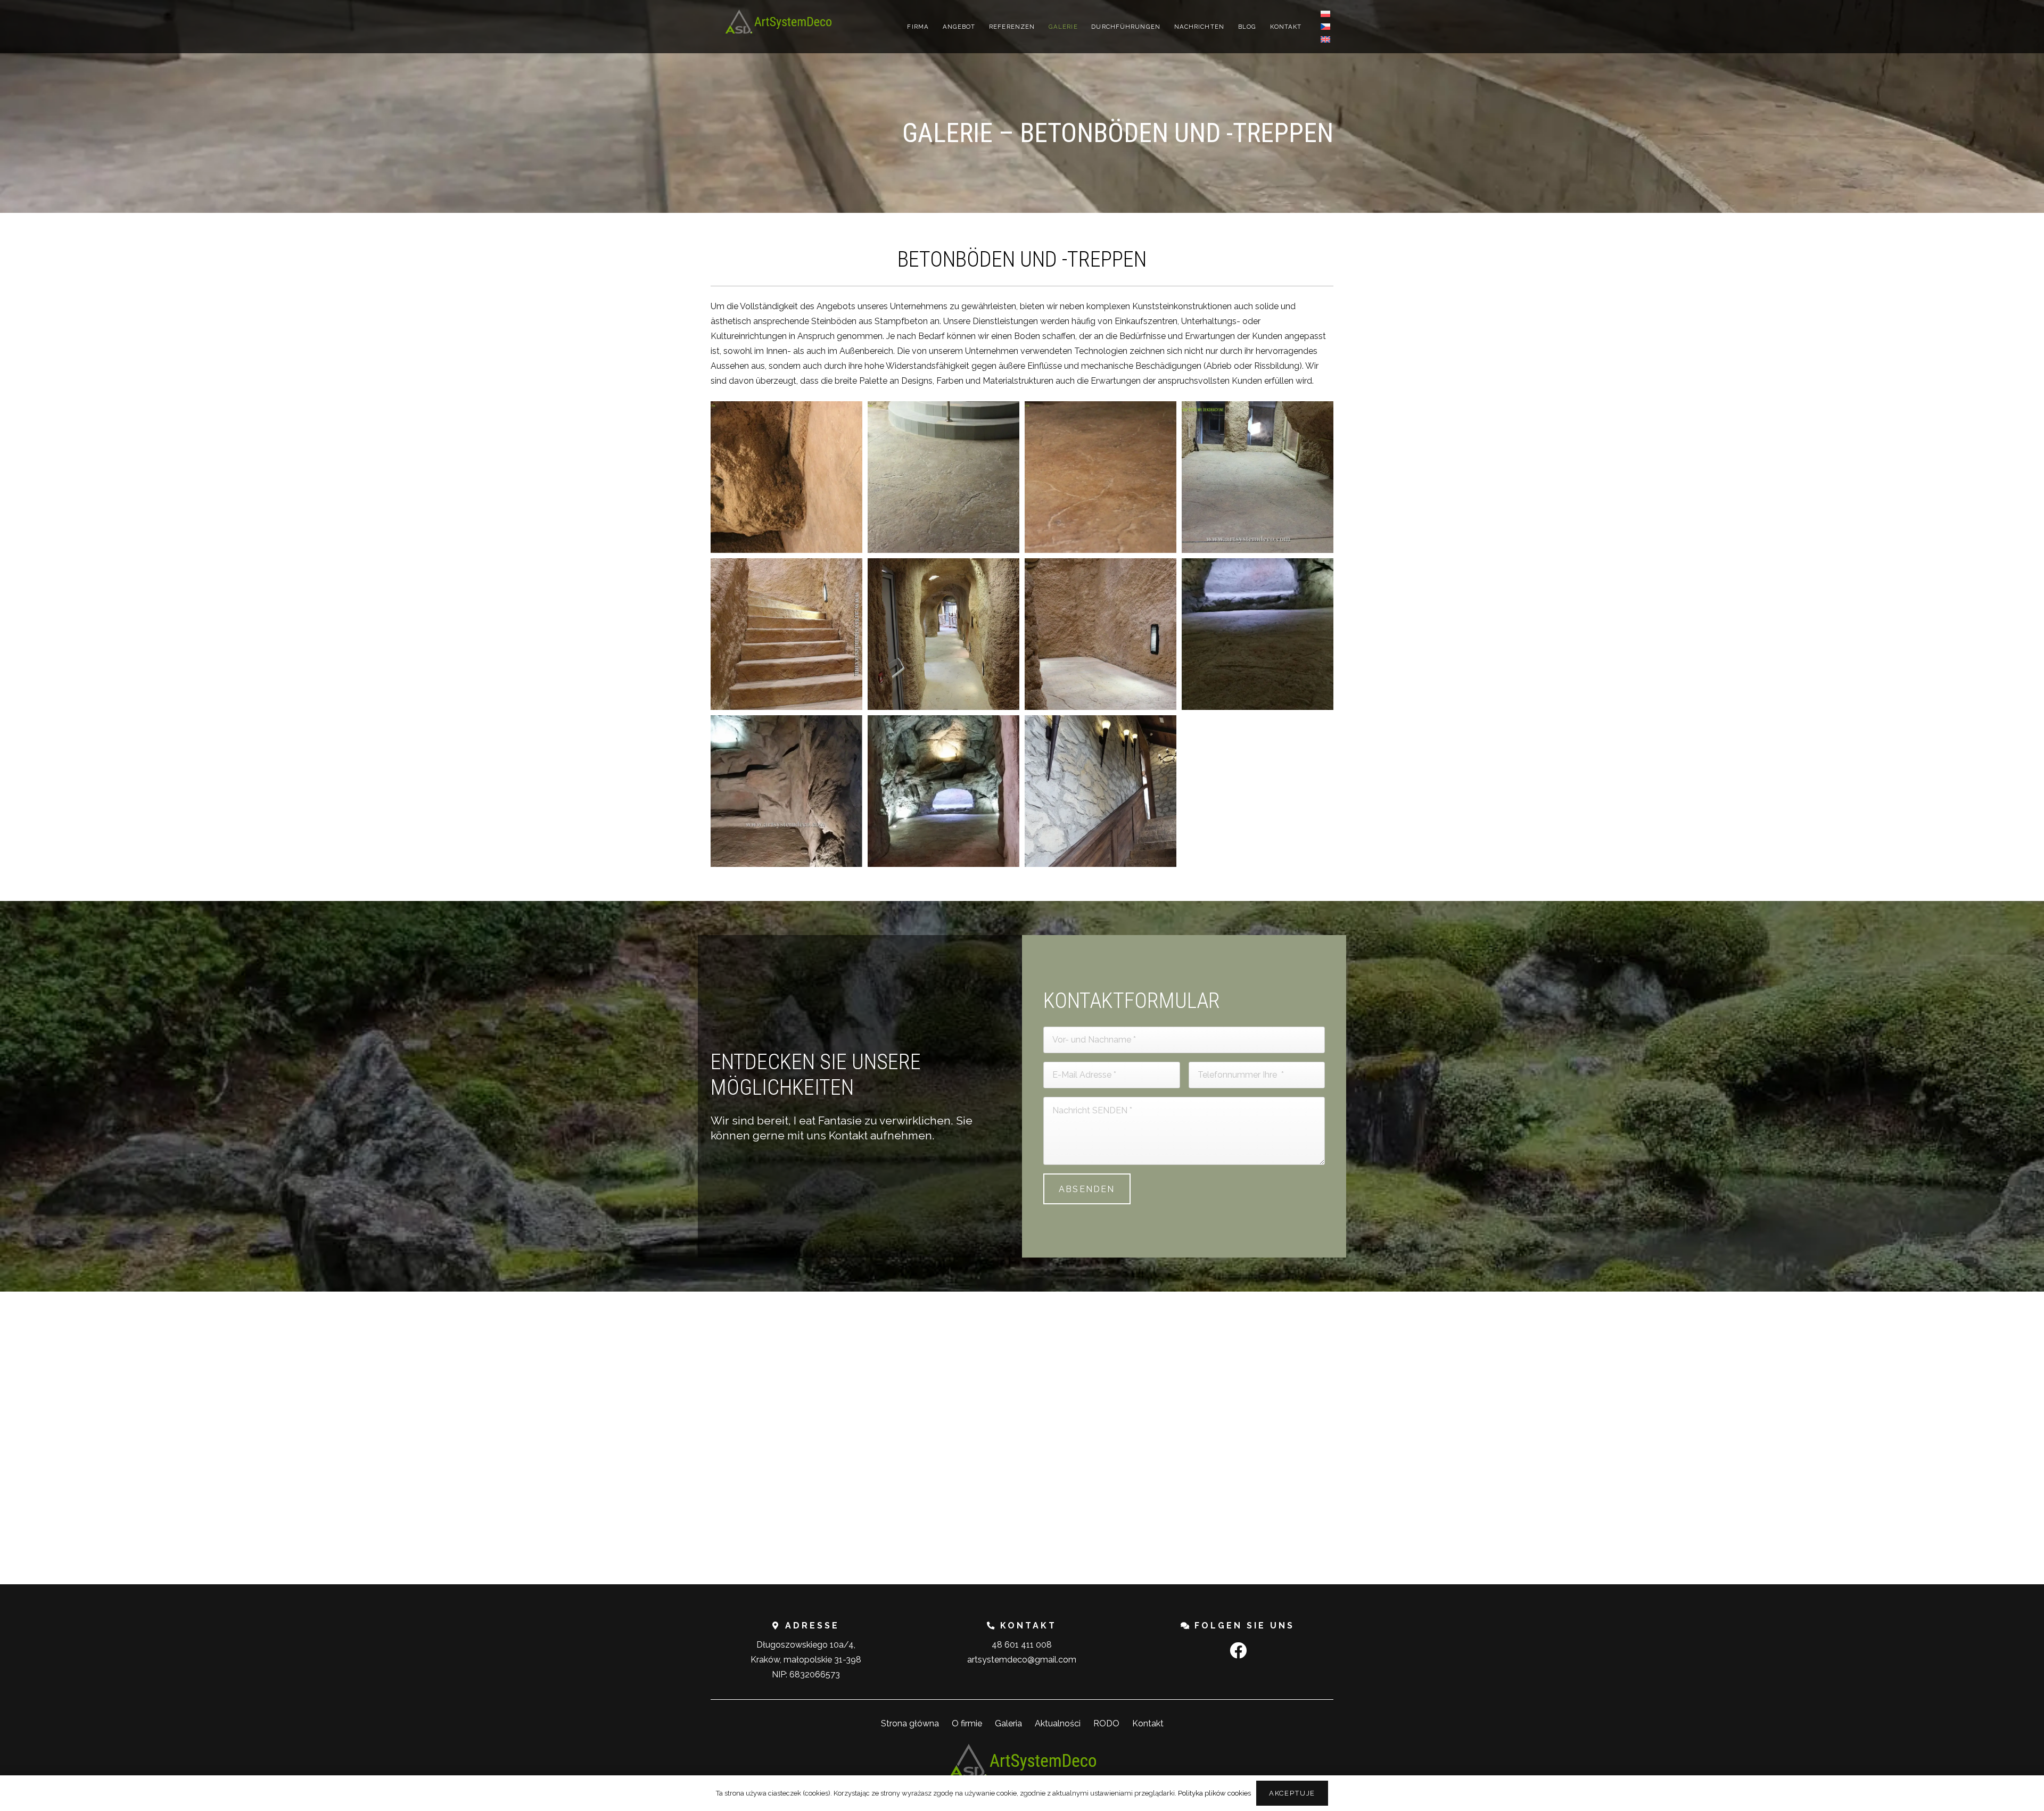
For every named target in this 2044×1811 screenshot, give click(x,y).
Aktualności (1058, 1723)
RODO (1106, 1723)
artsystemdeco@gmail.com (1022, 1660)
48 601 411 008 (1022, 1645)
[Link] (778, 22)
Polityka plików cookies (1214, 1793)
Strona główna (910, 1723)
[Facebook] (1238, 1650)
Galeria (1008, 1723)
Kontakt (1148, 1723)
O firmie (967, 1723)
